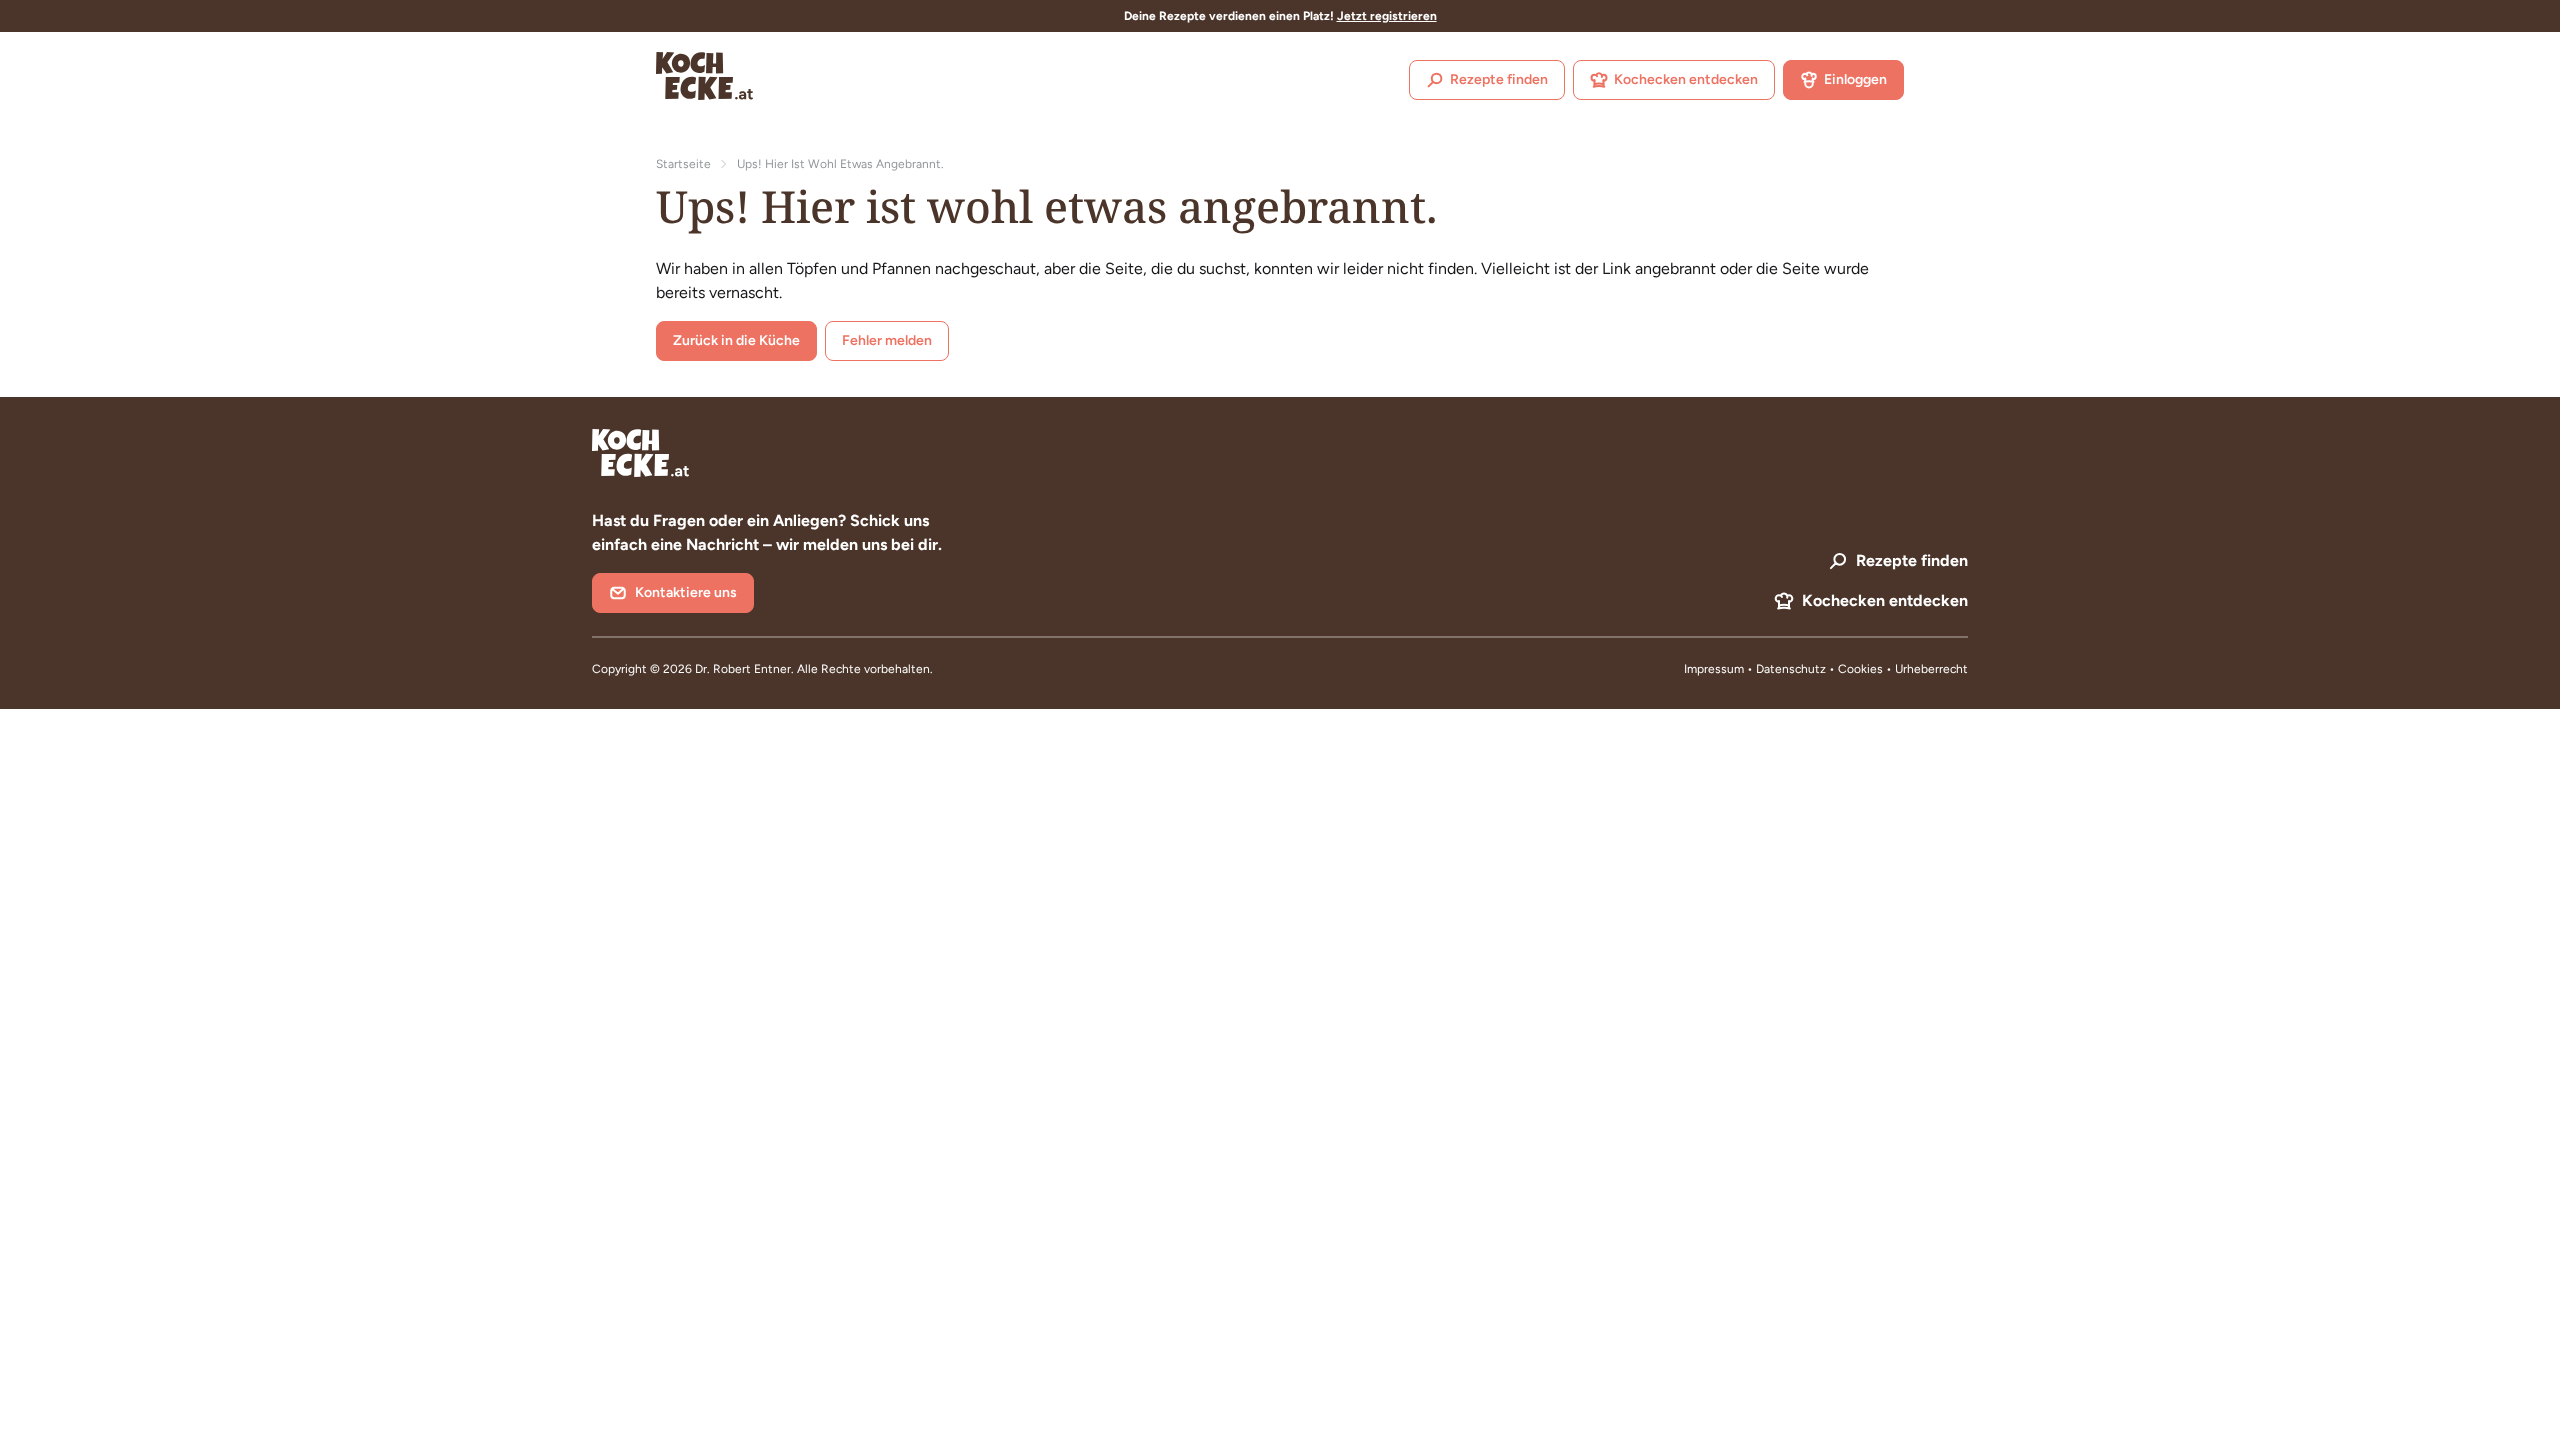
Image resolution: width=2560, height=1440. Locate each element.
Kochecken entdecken (1686, 79)
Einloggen (1855, 79)
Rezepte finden (1499, 79)
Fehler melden (887, 340)
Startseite (683, 164)
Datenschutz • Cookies (1821, 669)
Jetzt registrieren (1387, 16)
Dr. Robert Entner (743, 669)
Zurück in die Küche (736, 340)
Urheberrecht (1931, 669)
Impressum (1714, 669)
